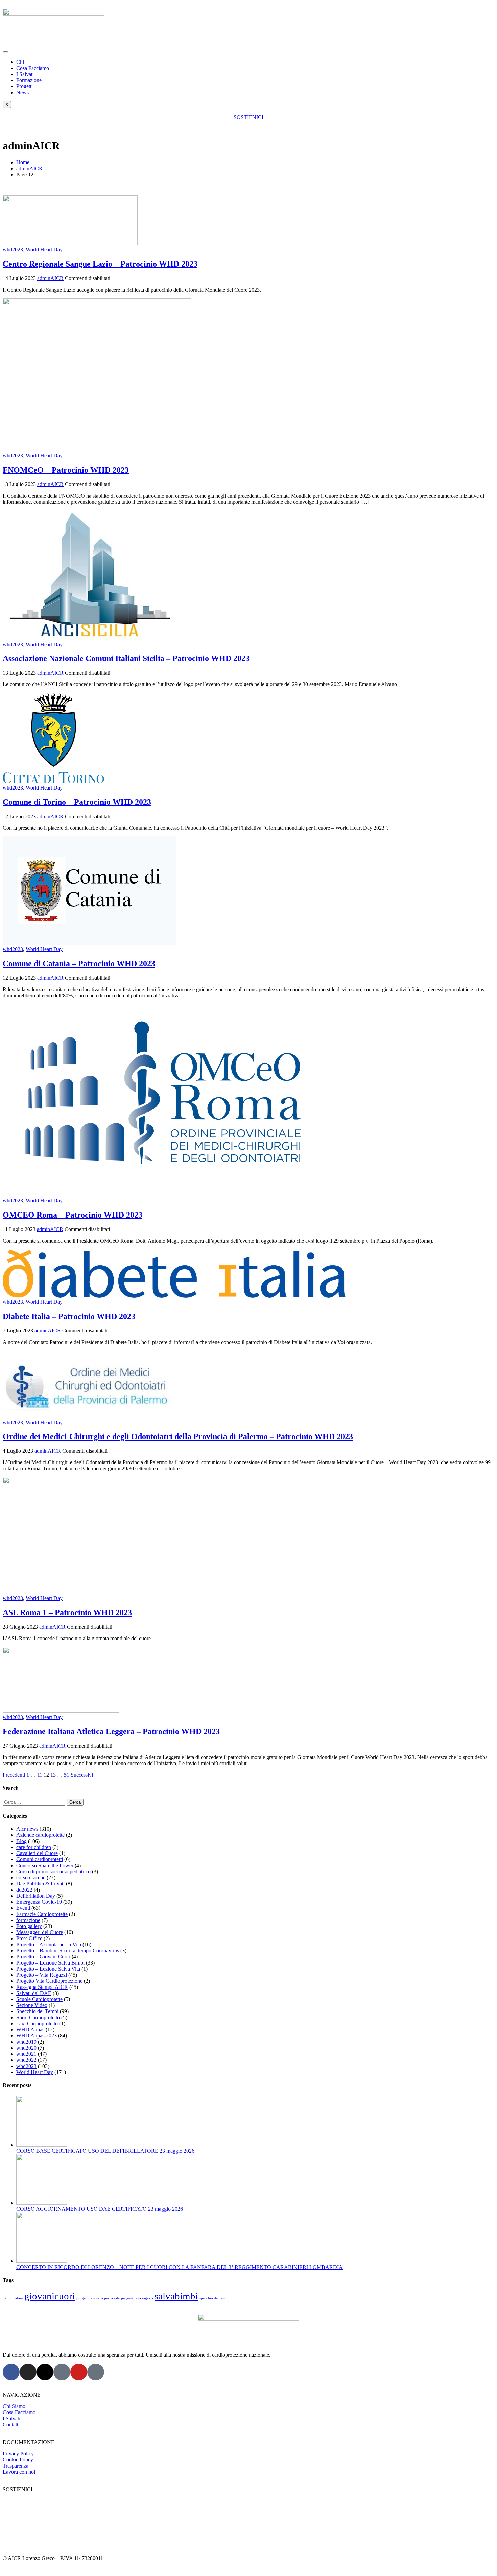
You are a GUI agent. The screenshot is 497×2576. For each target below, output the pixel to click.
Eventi (23, 1908)
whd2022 (26, 2060)
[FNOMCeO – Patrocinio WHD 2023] (97, 449)
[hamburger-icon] (5, 52)
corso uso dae (31, 1878)
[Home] (53, 14)
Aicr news (27, 1829)
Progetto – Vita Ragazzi (42, 1975)
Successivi (82, 1775)
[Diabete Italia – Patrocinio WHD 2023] (176, 1296)
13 (53, 1775)
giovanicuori (50, 2296)
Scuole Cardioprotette (39, 1999)
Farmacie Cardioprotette (42, 1914)
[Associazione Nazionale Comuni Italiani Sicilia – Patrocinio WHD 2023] (89, 638)
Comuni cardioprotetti (40, 1859)
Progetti (25, 86)
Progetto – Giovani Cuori (43, 1957)
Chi (20, 62)
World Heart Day (44, 249)
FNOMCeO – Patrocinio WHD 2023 (66, 470)
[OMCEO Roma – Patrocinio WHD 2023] (168, 1194)
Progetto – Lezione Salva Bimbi (50, 1963)
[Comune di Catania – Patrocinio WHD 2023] (89, 943)
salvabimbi (176, 2296)
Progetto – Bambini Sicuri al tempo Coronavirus (68, 1950)
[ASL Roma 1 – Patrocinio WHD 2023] (176, 1592)
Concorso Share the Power (45, 1865)
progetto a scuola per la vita (98, 2298)
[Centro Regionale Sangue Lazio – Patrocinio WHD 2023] (70, 243)
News (22, 92)
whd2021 (26, 2054)
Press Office (29, 1938)
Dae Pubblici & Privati (40, 1884)
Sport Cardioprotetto (38, 2017)
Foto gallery (29, 1926)
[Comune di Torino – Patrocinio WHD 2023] (53, 782)
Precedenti (14, 1775)
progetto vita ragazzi (137, 2298)
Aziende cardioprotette (40, 1835)
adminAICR (50, 278)
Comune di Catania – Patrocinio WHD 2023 (79, 964)
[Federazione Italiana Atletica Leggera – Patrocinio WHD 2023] (61, 1711)
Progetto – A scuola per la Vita (49, 1944)
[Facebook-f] (11, 2372)
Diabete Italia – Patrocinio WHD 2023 (69, 1316)
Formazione (29, 80)
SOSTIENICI (249, 117)
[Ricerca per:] (35, 1802)
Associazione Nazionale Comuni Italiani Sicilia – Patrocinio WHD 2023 (126, 658)
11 (40, 1775)
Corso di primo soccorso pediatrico (53, 1871)
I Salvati (25, 74)
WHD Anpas (30, 2030)
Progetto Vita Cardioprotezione (49, 1981)
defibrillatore (13, 2298)
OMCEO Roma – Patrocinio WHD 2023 (73, 1215)
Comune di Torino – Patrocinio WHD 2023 (77, 802)
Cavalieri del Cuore (37, 1853)
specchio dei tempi (214, 2298)
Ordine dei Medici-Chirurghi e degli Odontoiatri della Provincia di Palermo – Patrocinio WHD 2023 (178, 1436)
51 (67, 1775)
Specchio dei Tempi (37, 2011)
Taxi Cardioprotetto (37, 2023)
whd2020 (26, 2048)
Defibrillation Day (36, 1896)
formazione (28, 1920)
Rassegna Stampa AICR (42, 1987)
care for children (34, 1847)
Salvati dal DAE (34, 1993)
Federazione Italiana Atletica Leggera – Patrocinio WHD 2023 (111, 1731)
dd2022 (24, 1890)
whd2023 (13, 249)
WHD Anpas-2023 (37, 2036)
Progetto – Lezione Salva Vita (48, 1969)
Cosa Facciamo (33, 68)
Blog (21, 1841)
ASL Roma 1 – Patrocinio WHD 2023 (67, 1612)
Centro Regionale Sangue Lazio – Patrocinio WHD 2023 (100, 264)
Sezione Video (32, 2005)
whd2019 (26, 2042)
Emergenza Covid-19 (39, 1902)
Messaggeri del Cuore (40, 1932)
